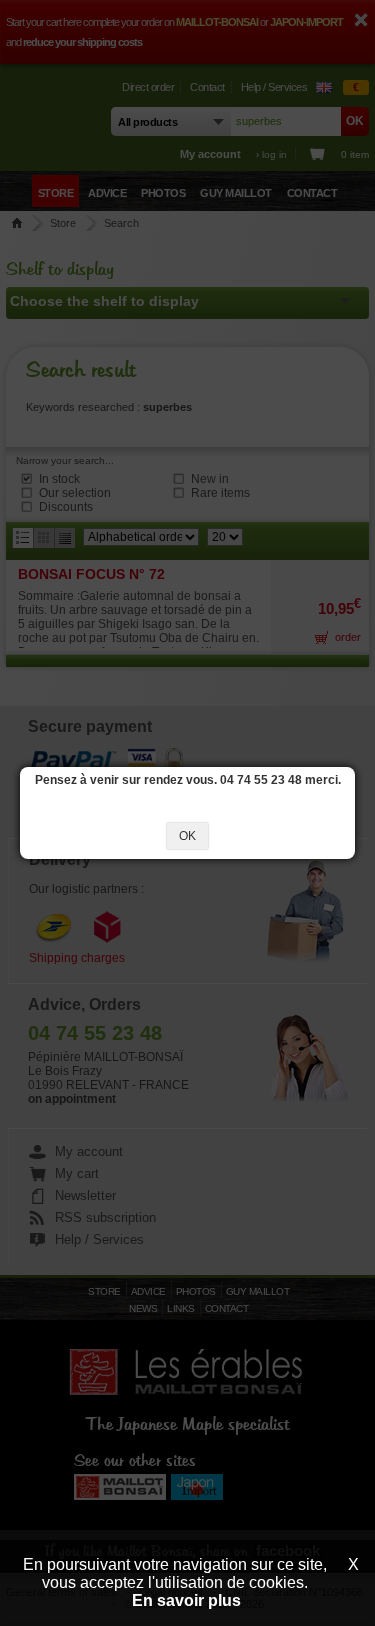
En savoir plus (186, 1600)
